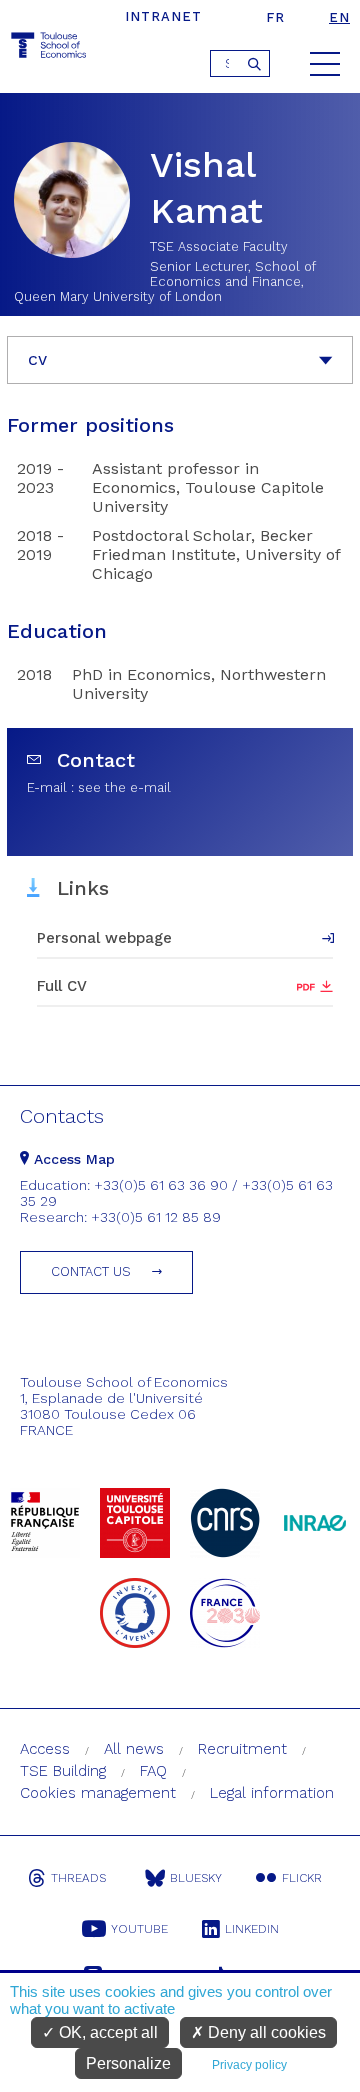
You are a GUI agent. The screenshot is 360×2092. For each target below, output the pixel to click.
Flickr (302, 1878)
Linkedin (252, 1929)
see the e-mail (124, 787)
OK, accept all (106, 2032)
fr (275, 17)
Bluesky (196, 1878)
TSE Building (63, 1771)
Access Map (72, 1159)
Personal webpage (104, 938)
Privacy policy (249, 2065)
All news (134, 1749)
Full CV (62, 986)
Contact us (91, 1271)
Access (45, 1749)
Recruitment (242, 1749)
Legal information (272, 1793)
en (339, 17)
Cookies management (98, 1793)
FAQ (153, 1771)
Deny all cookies (265, 2032)
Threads (78, 1878)
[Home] (50, 48)
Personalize (128, 2063)
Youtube (139, 1929)
